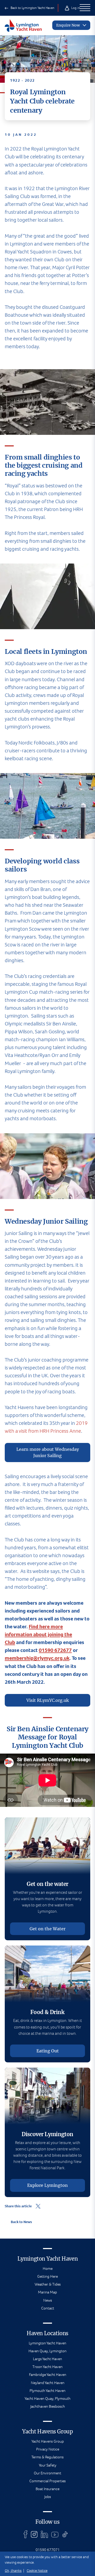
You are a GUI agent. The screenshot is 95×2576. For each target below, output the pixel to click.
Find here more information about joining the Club (38, 1634)
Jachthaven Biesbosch (48, 2406)
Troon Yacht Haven (47, 2367)
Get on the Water (47, 1929)
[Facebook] (25, 2534)
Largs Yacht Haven (47, 2359)
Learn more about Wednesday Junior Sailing (48, 1452)
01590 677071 (48, 2550)
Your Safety (48, 2465)
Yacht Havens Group (48, 2441)
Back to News (21, 2222)
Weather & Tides (48, 2284)
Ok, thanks (13, 2571)
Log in (75, 8)
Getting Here (47, 2276)
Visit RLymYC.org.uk (48, 1700)
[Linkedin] (44, 2534)
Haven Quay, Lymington (47, 2351)
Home (48, 2269)
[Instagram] (34, 2534)
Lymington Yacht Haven (47, 2343)
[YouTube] (55, 2534)
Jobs (48, 2497)
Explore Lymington (47, 2185)
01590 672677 (55, 1650)
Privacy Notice (48, 2449)
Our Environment (47, 2473)
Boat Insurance (47, 2489)
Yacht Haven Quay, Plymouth (47, 2398)
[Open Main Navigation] (85, 8)
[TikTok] (65, 2534)
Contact (48, 2308)
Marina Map (47, 2292)
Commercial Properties (47, 2481)
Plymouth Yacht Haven (47, 2391)
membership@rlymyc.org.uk (37, 1658)
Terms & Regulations (47, 2457)
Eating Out (48, 2051)
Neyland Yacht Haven (48, 2383)
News (48, 2300)
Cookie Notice (37, 2571)
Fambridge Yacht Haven (48, 2375)
